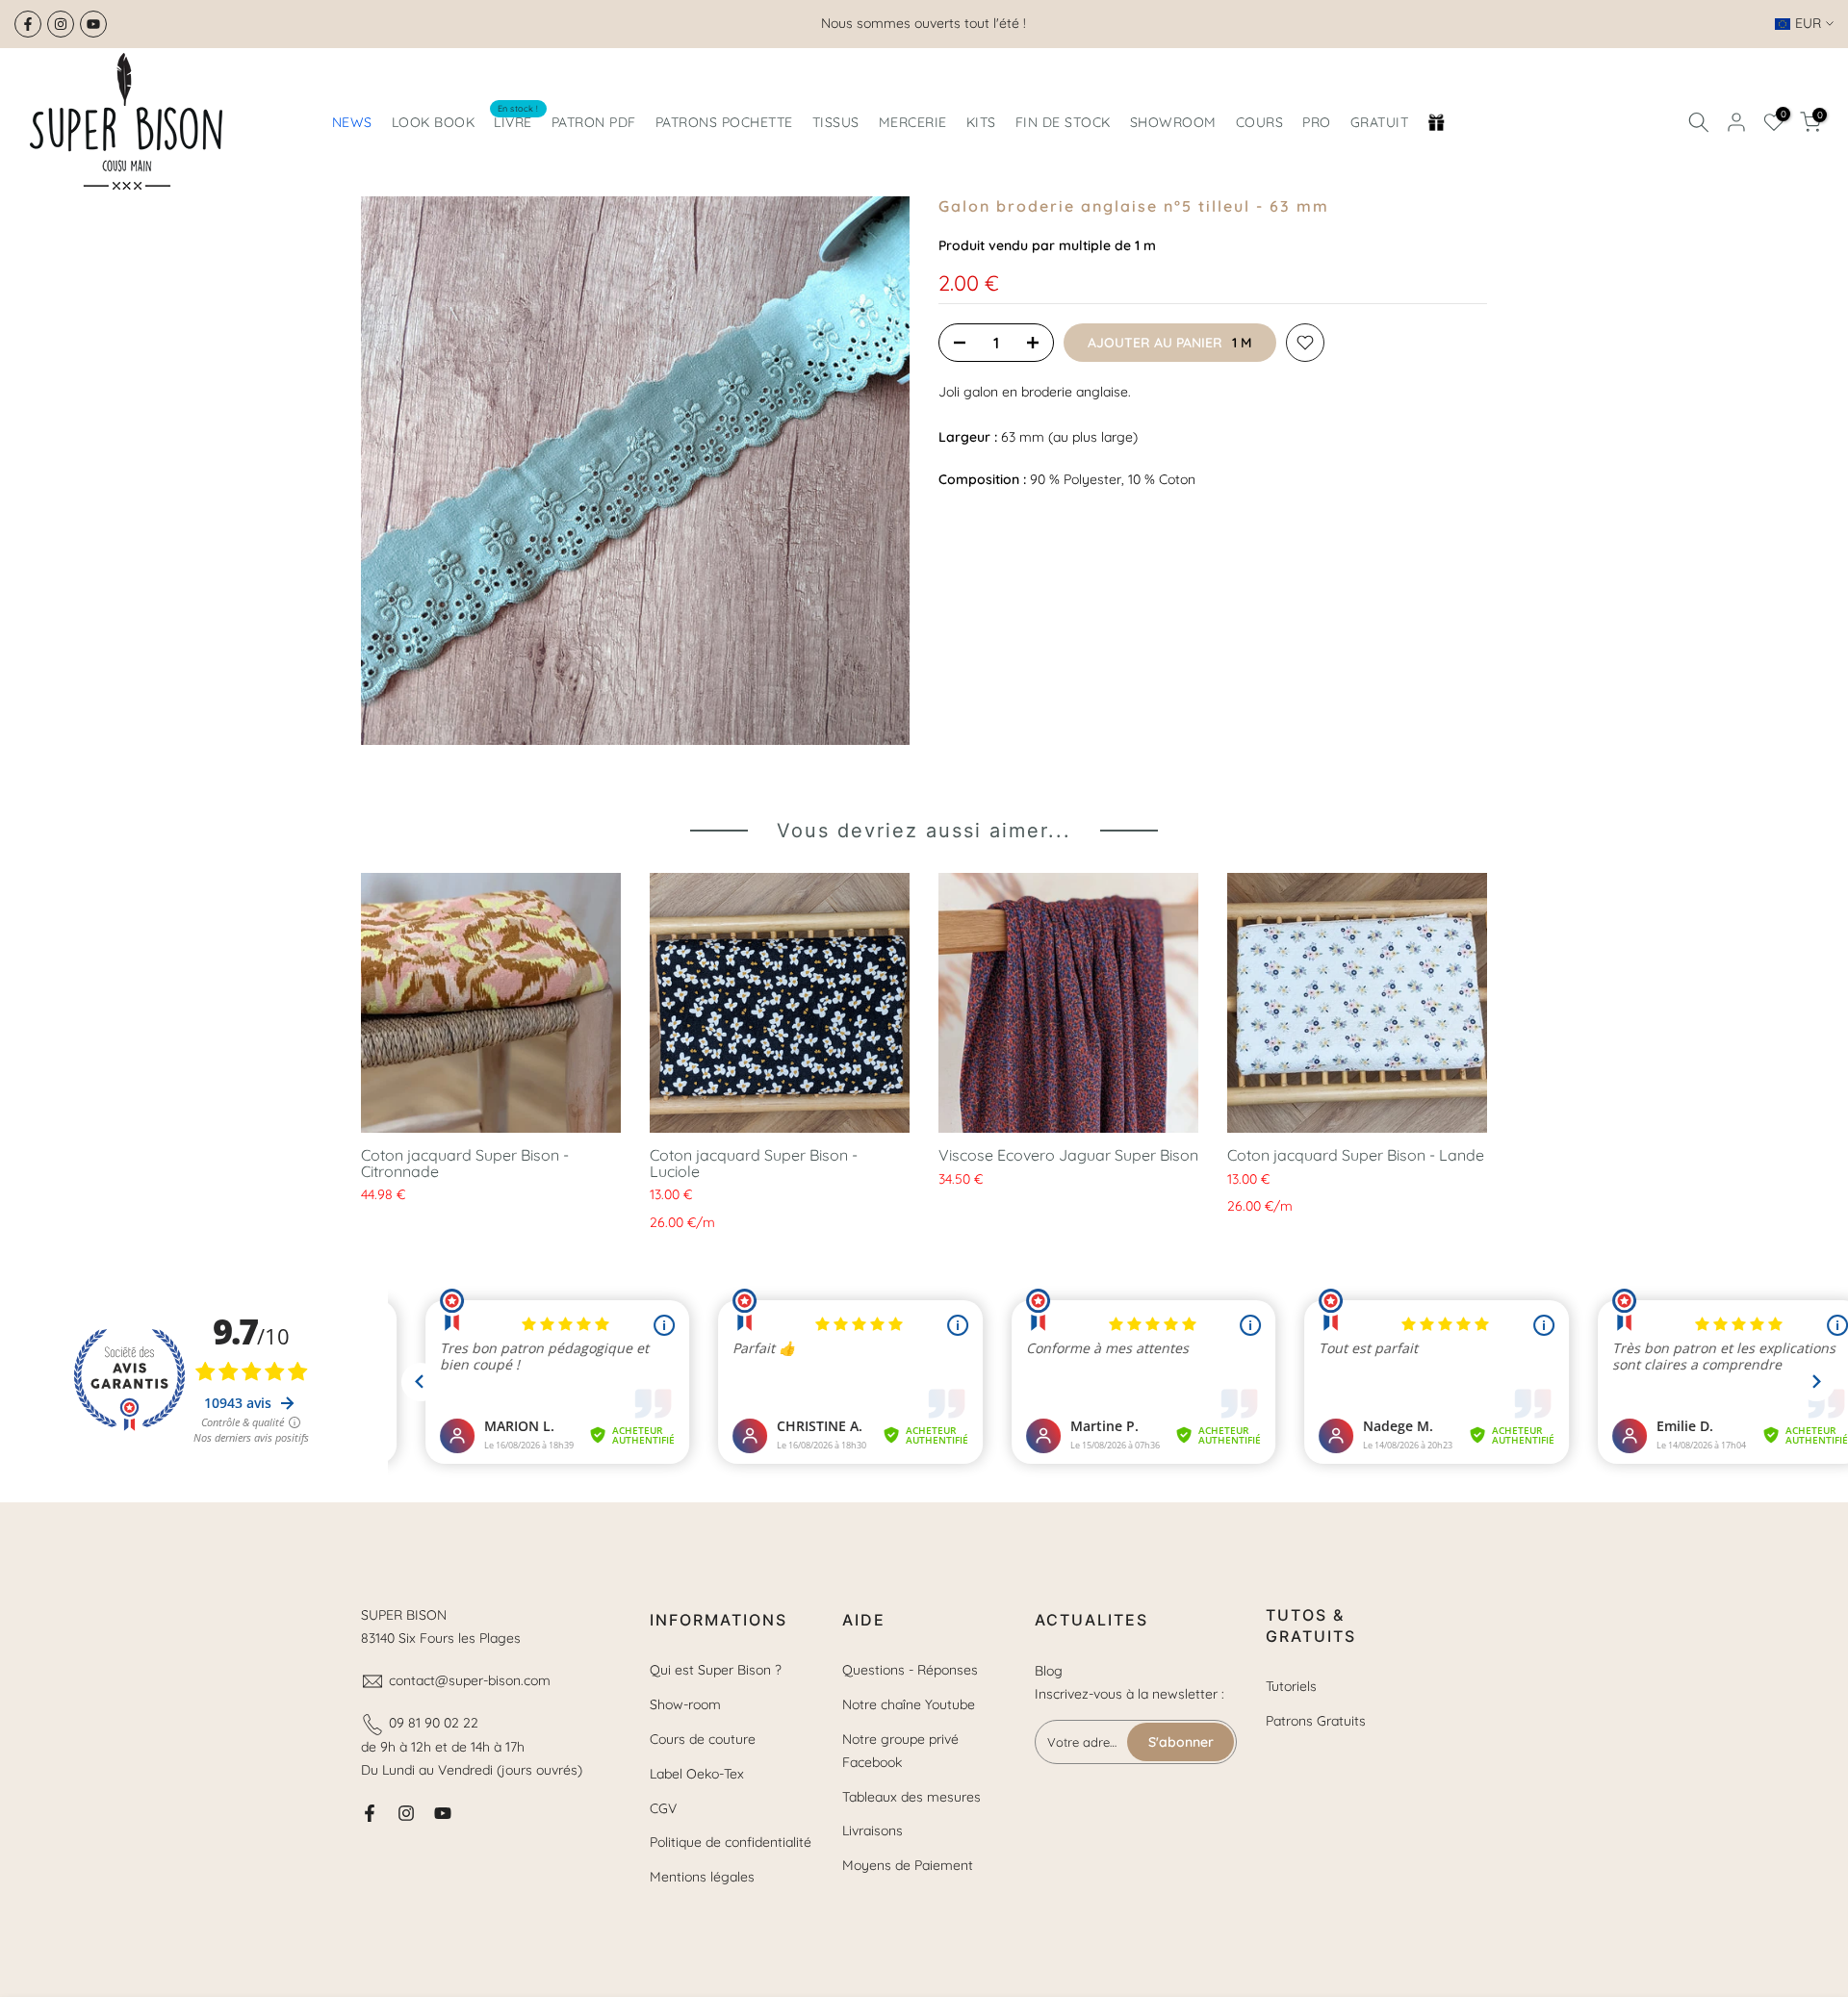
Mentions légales (702, 1877)
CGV (663, 1808)
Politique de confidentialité (731, 1842)
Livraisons (873, 1831)
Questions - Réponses (910, 1670)
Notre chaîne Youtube (909, 1704)
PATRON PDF (594, 122)
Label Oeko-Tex (697, 1774)
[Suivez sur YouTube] (93, 24)
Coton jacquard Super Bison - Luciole (754, 1163)
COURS (1260, 122)
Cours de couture (703, 1739)
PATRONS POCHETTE (724, 122)
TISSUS (836, 122)
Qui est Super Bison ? (716, 1670)
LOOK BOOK (434, 122)
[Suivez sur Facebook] (28, 24)
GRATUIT (1380, 122)
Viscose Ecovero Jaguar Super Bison (1068, 1155)
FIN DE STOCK (1063, 122)
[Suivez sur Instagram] (61, 24)
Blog (1049, 1671)
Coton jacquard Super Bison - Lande (1356, 1155)
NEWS (352, 122)
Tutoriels (1291, 1686)
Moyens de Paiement (908, 1865)
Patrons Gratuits (1316, 1721)
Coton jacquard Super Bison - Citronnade (465, 1163)
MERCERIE (913, 122)
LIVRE (516, 121)
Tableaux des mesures (911, 1797)
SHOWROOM (1173, 122)
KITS (981, 122)
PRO (1317, 122)
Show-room (685, 1704)
